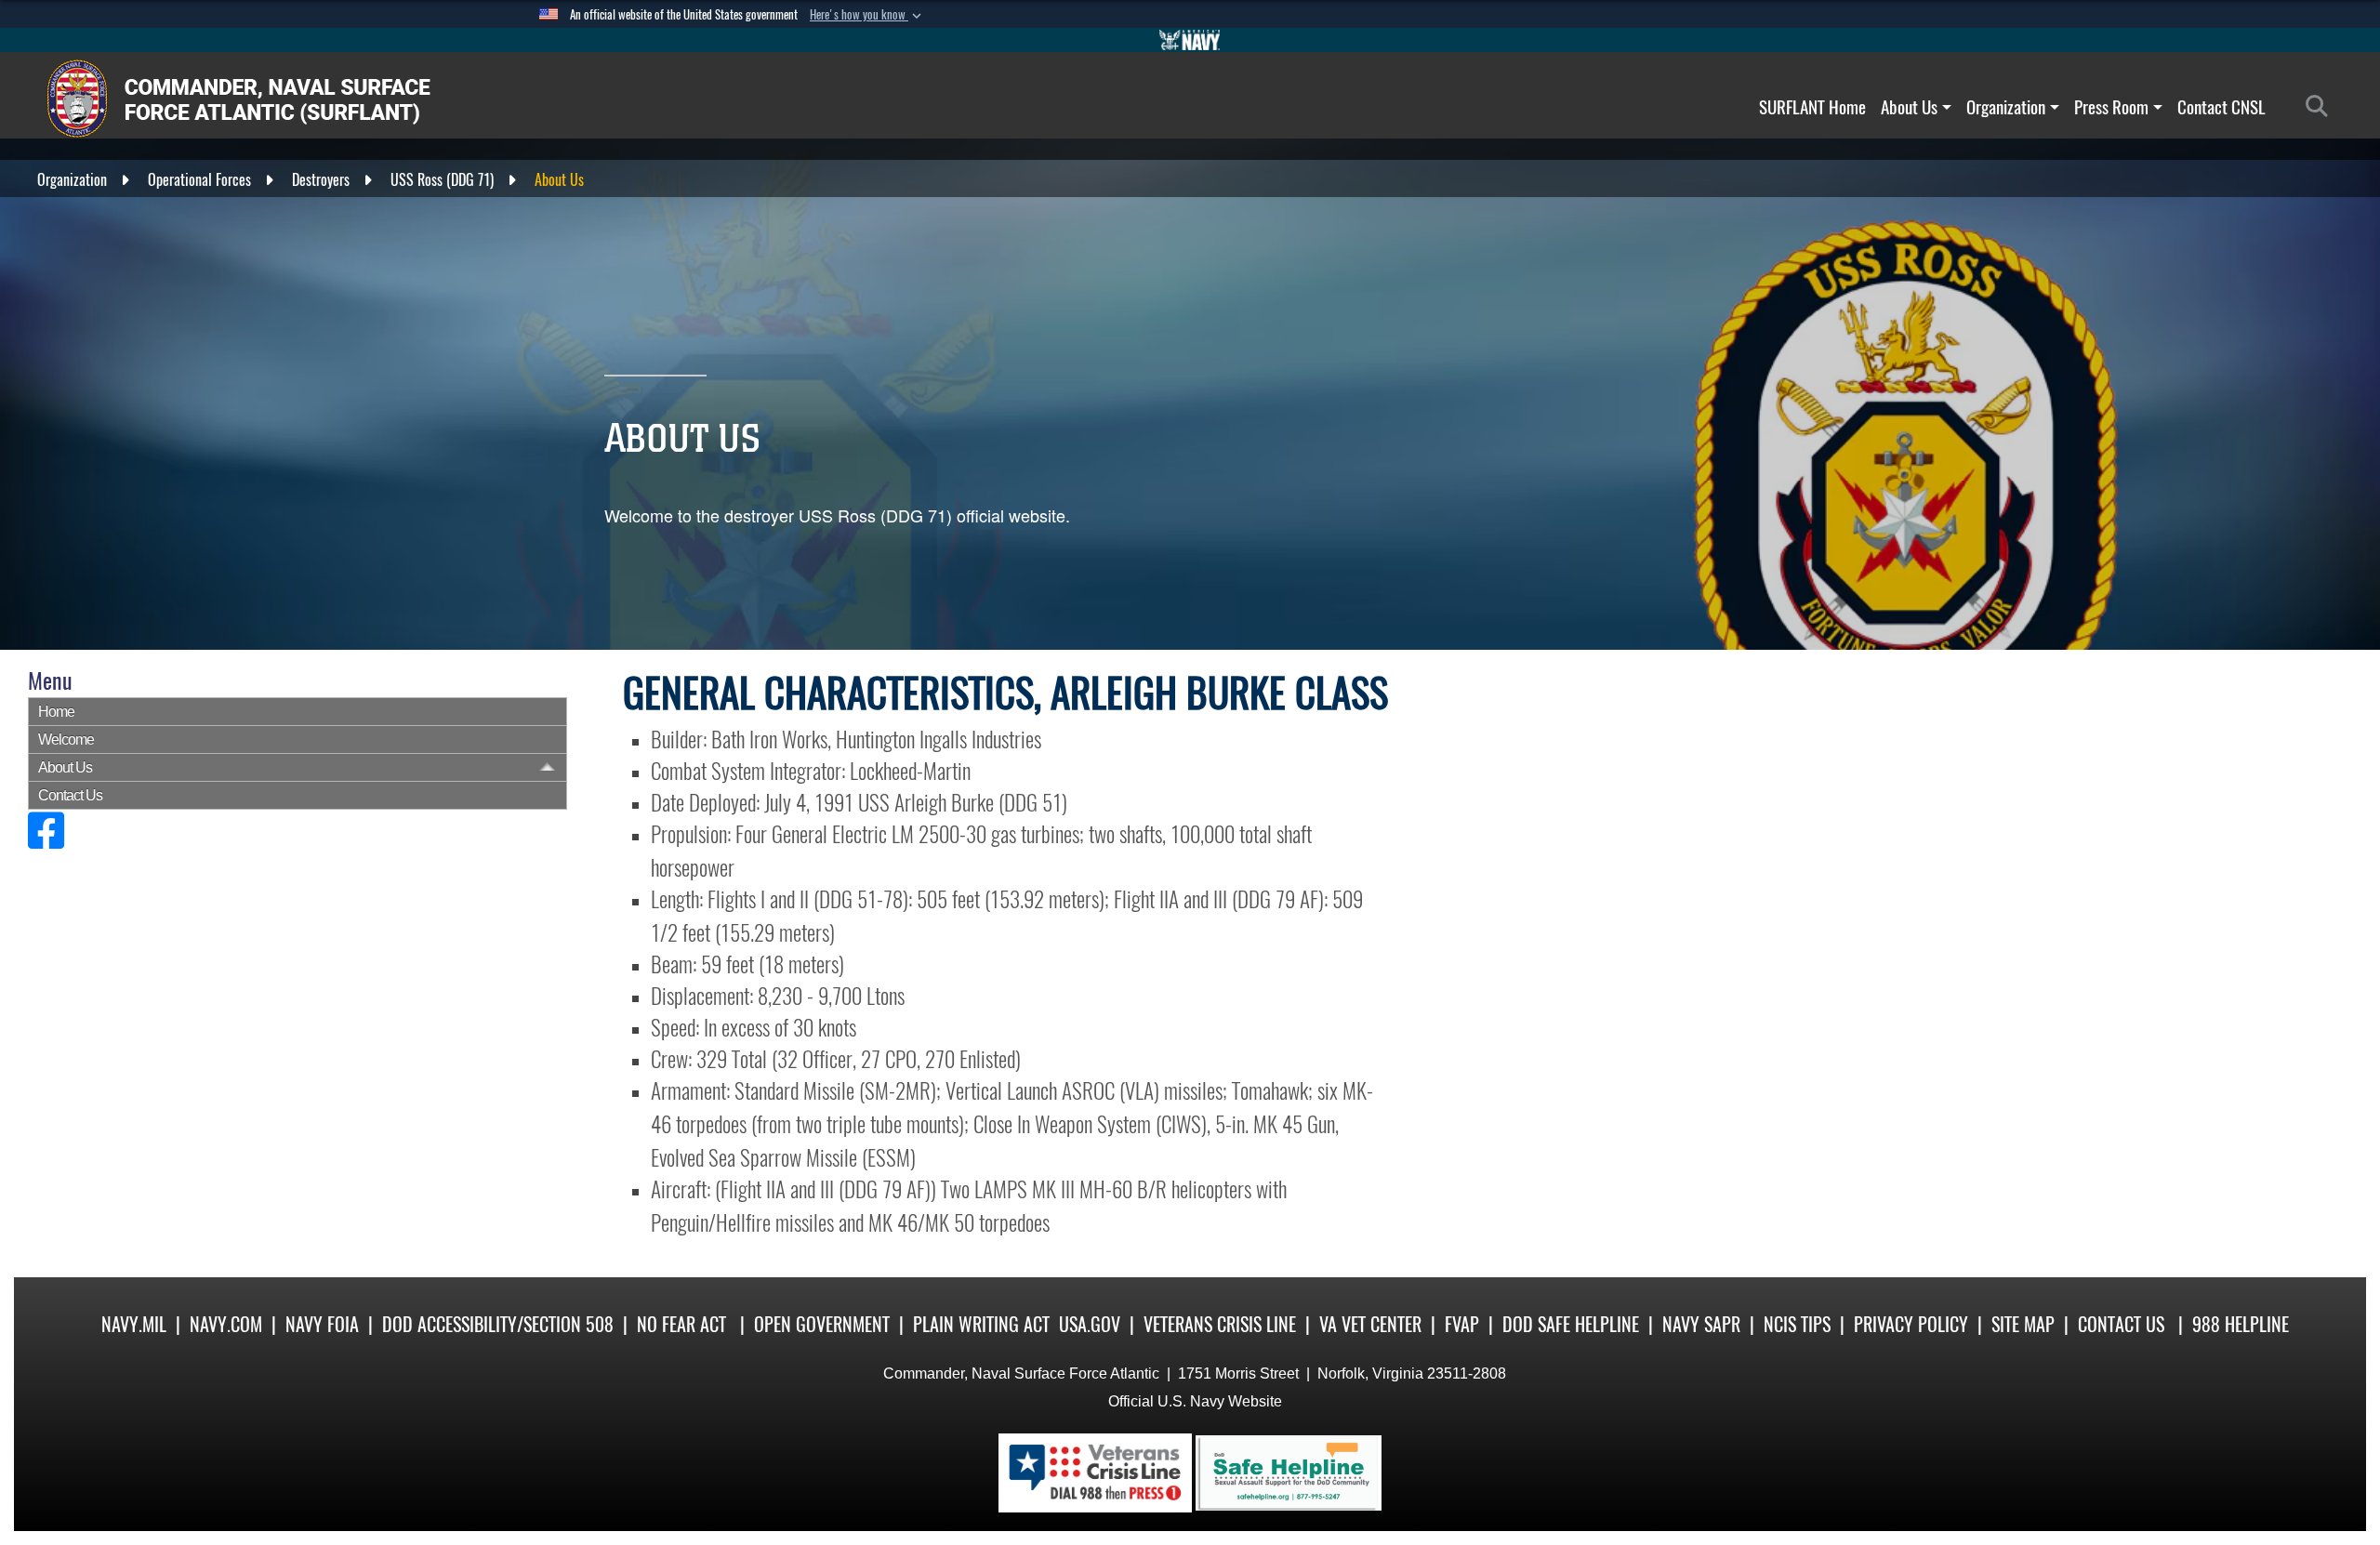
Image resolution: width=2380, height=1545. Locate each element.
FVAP (1462, 1324)
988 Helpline (2241, 1324)
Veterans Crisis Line (1220, 1324)
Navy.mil (134, 1324)
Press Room (2111, 107)
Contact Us (70, 795)
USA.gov (1090, 1324)
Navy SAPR (1701, 1324)
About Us (1909, 107)
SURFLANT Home (1812, 107)
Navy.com (226, 1324)
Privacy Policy (1911, 1324)
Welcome (66, 739)
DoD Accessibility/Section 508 (498, 1324)
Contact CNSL (2221, 107)
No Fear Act (681, 1324)
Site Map (2023, 1324)
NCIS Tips (1797, 1324)
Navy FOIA (322, 1324)
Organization (2006, 107)
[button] (867, 15)
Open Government (822, 1324)
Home (56, 712)
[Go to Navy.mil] (1190, 40)
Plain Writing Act (981, 1324)
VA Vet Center (1370, 1324)
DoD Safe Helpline (1571, 1324)
